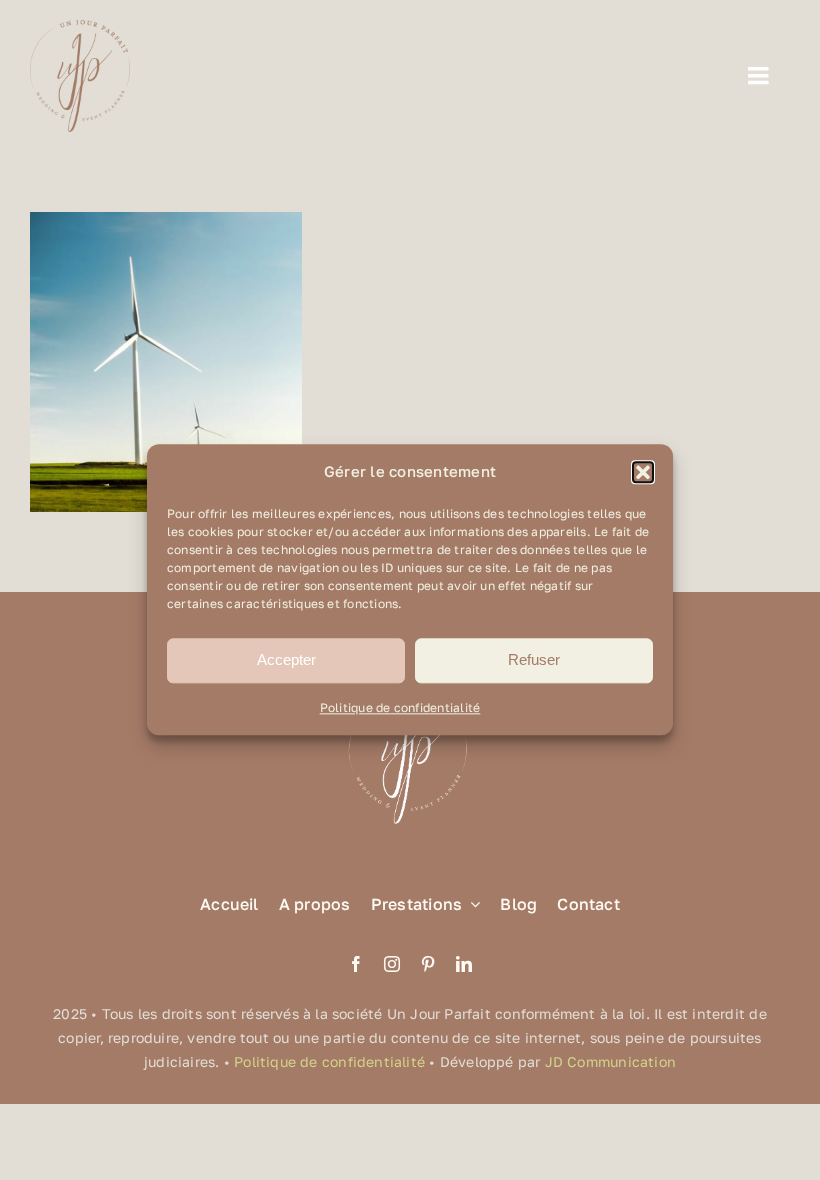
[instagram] (392, 964)
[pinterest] (428, 964)
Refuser (534, 660)
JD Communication (610, 1061)
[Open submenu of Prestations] (471, 904)
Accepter (286, 660)
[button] (643, 472)
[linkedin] (464, 964)
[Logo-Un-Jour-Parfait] (80, 28)
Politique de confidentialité (400, 707)
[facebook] (356, 964)
